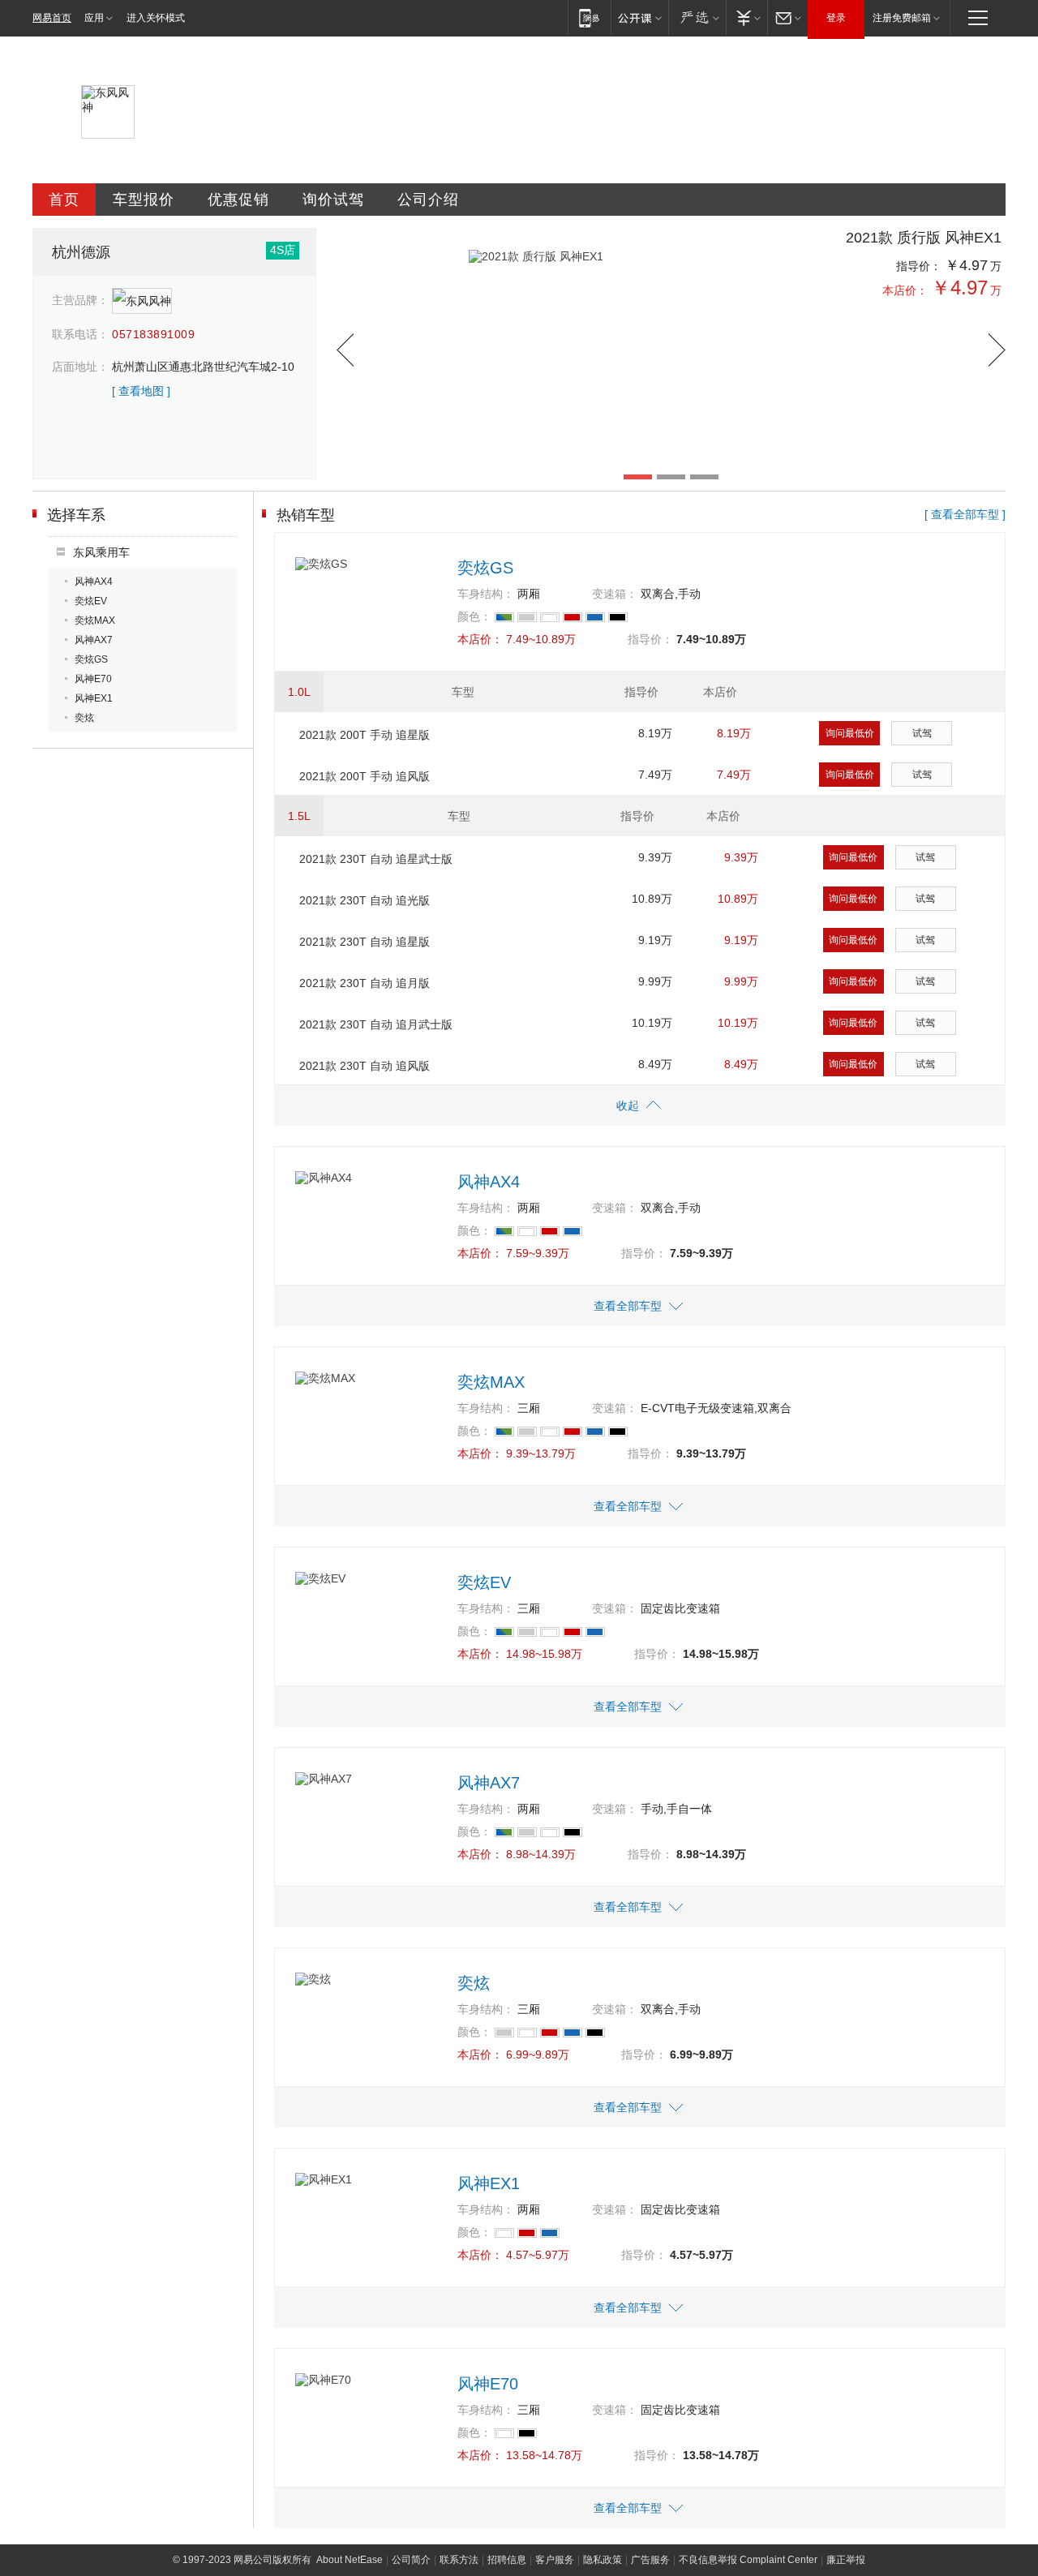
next (997, 350)
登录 (836, 18)
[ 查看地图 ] (141, 391)
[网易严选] (697, 17)
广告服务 (650, 2560)
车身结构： (486, 594)
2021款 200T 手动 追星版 (365, 735)
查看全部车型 (628, 1306)
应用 (94, 18)
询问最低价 (850, 733)
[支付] (746, 17)
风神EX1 (94, 698)
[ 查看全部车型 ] (965, 514)
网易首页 (52, 18)
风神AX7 (94, 640)
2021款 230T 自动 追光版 (365, 900)
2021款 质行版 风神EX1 (924, 238)
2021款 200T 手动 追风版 (365, 776)
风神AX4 (94, 582)
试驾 (922, 733)
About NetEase (350, 2560)
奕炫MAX (95, 620)
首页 (64, 200)
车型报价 (144, 200)
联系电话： (80, 334)
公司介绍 (428, 200)
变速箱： (615, 594)
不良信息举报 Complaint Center (748, 2560)
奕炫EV (91, 601)
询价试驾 (333, 200)
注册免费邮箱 (902, 18)
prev (345, 350)
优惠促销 (238, 200)
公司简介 (411, 2560)
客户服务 (555, 2560)
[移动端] (589, 17)
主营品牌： (80, 300)
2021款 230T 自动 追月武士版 (376, 1024)
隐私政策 (603, 2560)
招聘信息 (507, 2560)
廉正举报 (846, 2560)
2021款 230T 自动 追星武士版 (376, 859)
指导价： (919, 266)
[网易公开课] (639, 17)
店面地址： (80, 367)
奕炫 (84, 718)
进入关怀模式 (156, 18)
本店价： (905, 290)
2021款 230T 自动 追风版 (365, 1066)
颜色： (474, 616)
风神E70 (93, 679)
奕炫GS (91, 659)
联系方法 (459, 2560)
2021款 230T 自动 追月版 (365, 983)
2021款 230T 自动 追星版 (365, 942)
